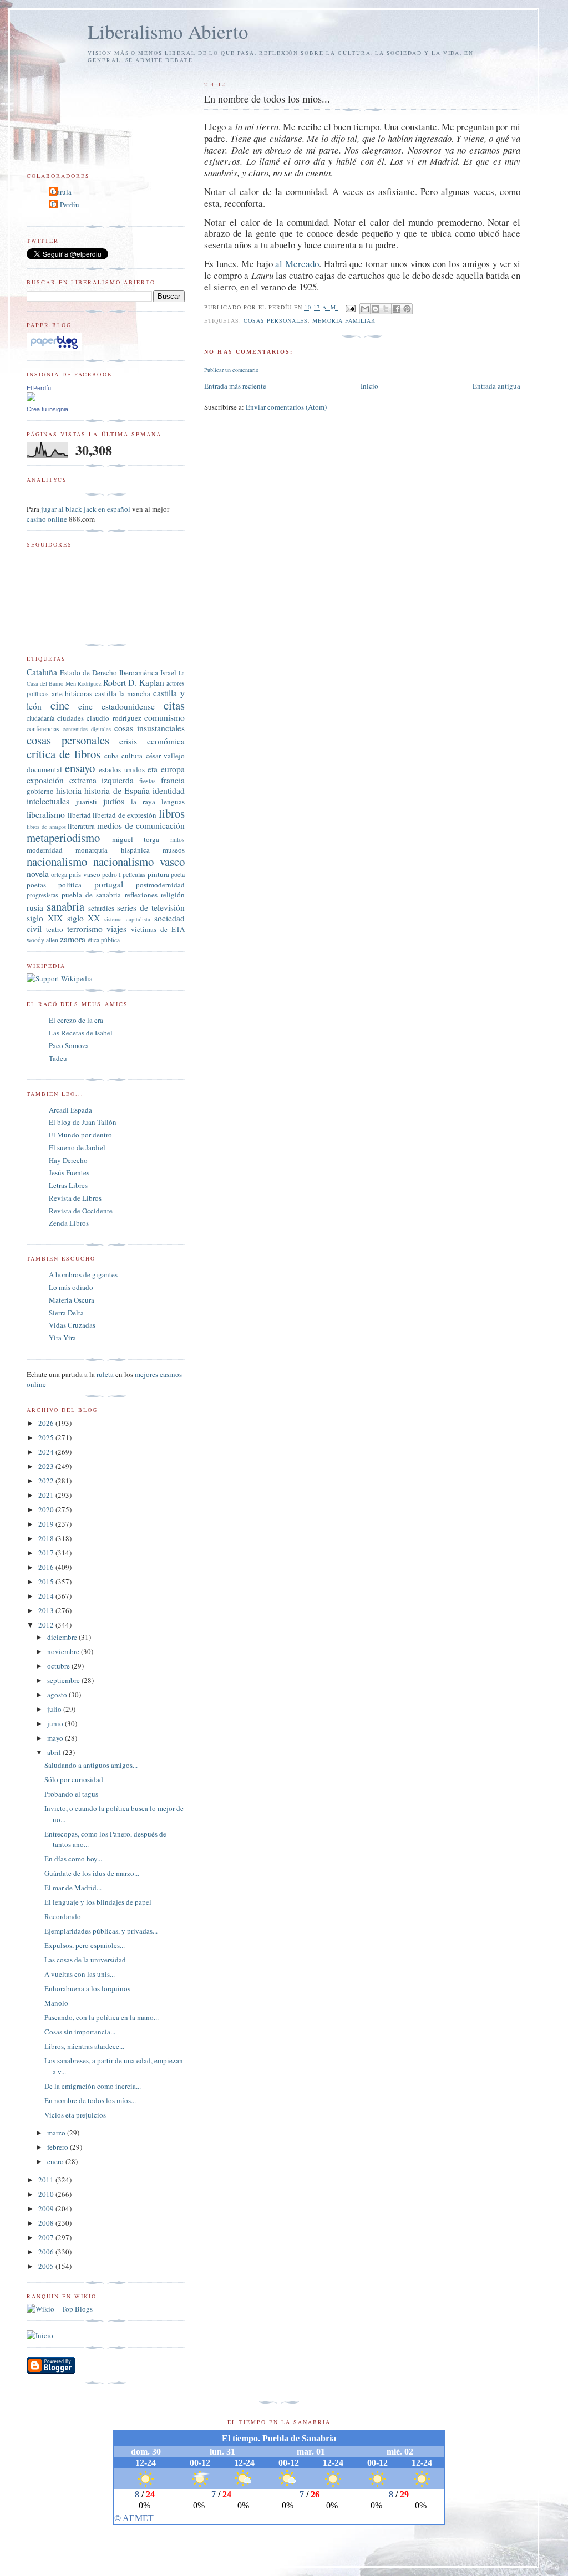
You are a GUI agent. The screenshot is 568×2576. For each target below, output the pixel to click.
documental (44, 769)
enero (56, 2161)
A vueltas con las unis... (80, 1974)
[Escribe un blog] (376, 309)
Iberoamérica (139, 672)
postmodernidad (160, 885)
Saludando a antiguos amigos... (91, 1765)
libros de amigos (46, 827)
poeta (178, 874)
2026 (47, 1423)
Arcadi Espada (70, 1110)
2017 (47, 1553)
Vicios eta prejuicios (75, 2115)
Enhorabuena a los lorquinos (87, 1988)
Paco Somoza (69, 1045)
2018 (47, 1538)
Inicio (369, 386)
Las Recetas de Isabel (81, 1033)
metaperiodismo (63, 838)
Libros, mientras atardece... (84, 2046)
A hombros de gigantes (83, 1274)
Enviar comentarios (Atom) (286, 407)
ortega (59, 874)
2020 (47, 1509)
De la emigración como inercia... (93, 2086)
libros (172, 813)
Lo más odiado (71, 1287)
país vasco (84, 874)
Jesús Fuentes (69, 1172)
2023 (47, 1466)
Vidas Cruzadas (72, 1325)
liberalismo (46, 814)
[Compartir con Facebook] (397, 309)
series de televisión (151, 907)
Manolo (56, 2003)
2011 (47, 2180)
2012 (47, 1625)
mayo (56, 1738)
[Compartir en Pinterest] (407, 309)
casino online (47, 519)
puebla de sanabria (91, 895)
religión (173, 895)
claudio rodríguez (114, 718)
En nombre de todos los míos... (90, 2100)
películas (134, 874)
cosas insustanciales (149, 728)
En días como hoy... (73, 1859)
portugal (109, 884)
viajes (116, 929)
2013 (47, 1610)
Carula (62, 192)
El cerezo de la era (76, 1020)
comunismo (164, 717)
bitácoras (78, 693)
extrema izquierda (102, 780)
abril (55, 1752)
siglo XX (84, 918)
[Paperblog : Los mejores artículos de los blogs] (54, 349)
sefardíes (101, 908)
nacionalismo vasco (139, 861)
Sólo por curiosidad (74, 1779)
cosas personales (276, 320)
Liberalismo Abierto (168, 31)
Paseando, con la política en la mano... (102, 2017)
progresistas (42, 895)
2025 (47, 1437)
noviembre (64, 1651)
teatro (55, 929)
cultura (132, 756)
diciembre (63, 1637)
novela (38, 874)
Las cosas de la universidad (85, 1960)
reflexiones (141, 895)
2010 (47, 2194)
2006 (47, 2252)
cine (60, 705)
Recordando (63, 1916)
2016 (47, 1567)
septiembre (64, 1680)
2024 (47, 1452)
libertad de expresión (125, 815)
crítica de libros (64, 754)
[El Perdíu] (31, 399)
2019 (47, 1524)
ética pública (104, 940)
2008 (47, 2223)
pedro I (111, 874)
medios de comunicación (141, 825)
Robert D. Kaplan (133, 682)
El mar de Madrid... (73, 1888)
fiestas (148, 781)
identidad (169, 790)
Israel (168, 672)
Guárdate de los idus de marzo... (92, 1873)
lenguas (173, 802)
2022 (47, 1481)
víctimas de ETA (158, 929)
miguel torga (136, 839)
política (70, 885)
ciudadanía (40, 718)
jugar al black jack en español (86, 509)
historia (69, 790)
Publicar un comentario (231, 370)
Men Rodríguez (83, 683)
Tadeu (58, 1058)
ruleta (105, 1374)
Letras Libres (68, 1185)
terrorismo (85, 929)
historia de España (117, 790)
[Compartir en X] (386, 309)
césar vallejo (165, 756)
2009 (47, 2208)
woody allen (42, 940)
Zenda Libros (69, 1223)
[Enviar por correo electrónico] (365, 309)
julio (55, 1709)
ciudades (70, 718)
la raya (143, 802)
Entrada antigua (496, 386)
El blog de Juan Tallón (83, 1122)
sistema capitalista (127, 919)
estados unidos (121, 769)
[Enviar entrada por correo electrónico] (350, 308)
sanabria (65, 906)
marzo (57, 2133)
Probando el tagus (71, 1794)
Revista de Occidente (81, 1211)
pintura (158, 874)
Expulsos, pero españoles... (85, 1945)
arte (57, 693)
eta (153, 769)
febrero (59, 2147)
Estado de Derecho (88, 672)
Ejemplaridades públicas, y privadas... (101, 1931)
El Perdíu (65, 205)
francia (173, 780)
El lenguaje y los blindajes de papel (98, 1902)
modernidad (45, 850)
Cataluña (42, 672)
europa (173, 769)
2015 (47, 1582)
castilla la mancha (123, 693)
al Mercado (297, 264)
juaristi (87, 802)
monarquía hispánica (112, 850)
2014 (47, 1596)
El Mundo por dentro (80, 1135)
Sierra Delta (66, 1313)
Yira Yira (62, 1338)
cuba (111, 756)
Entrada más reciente (235, 386)
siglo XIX (45, 918)
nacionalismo (57, 861)
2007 (47, 2237)
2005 (47, 2266)
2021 (47, 1495)
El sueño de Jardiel (77, 1147)
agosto (58, 1695)
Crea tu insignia (47, 409)
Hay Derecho (68, 1160)
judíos (114, 801)
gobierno (40, 791)
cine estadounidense (116, 706)
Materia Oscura (72, 1300)
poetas (36, 885)
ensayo (80, 768)
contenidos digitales (87, 729)
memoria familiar (344, 320)
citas (174, 705)
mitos (177, 840)
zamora (73, 939)
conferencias (43, 729)
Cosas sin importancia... (80, 2032)
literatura (81, 826)
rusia (35, 907)
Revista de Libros (75, 1198)
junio (56, 1723)
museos (174, 850)
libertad (79, 815)
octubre (59, 1666)
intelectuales (48, 801)
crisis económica (152, 741)
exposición (45, 780)
